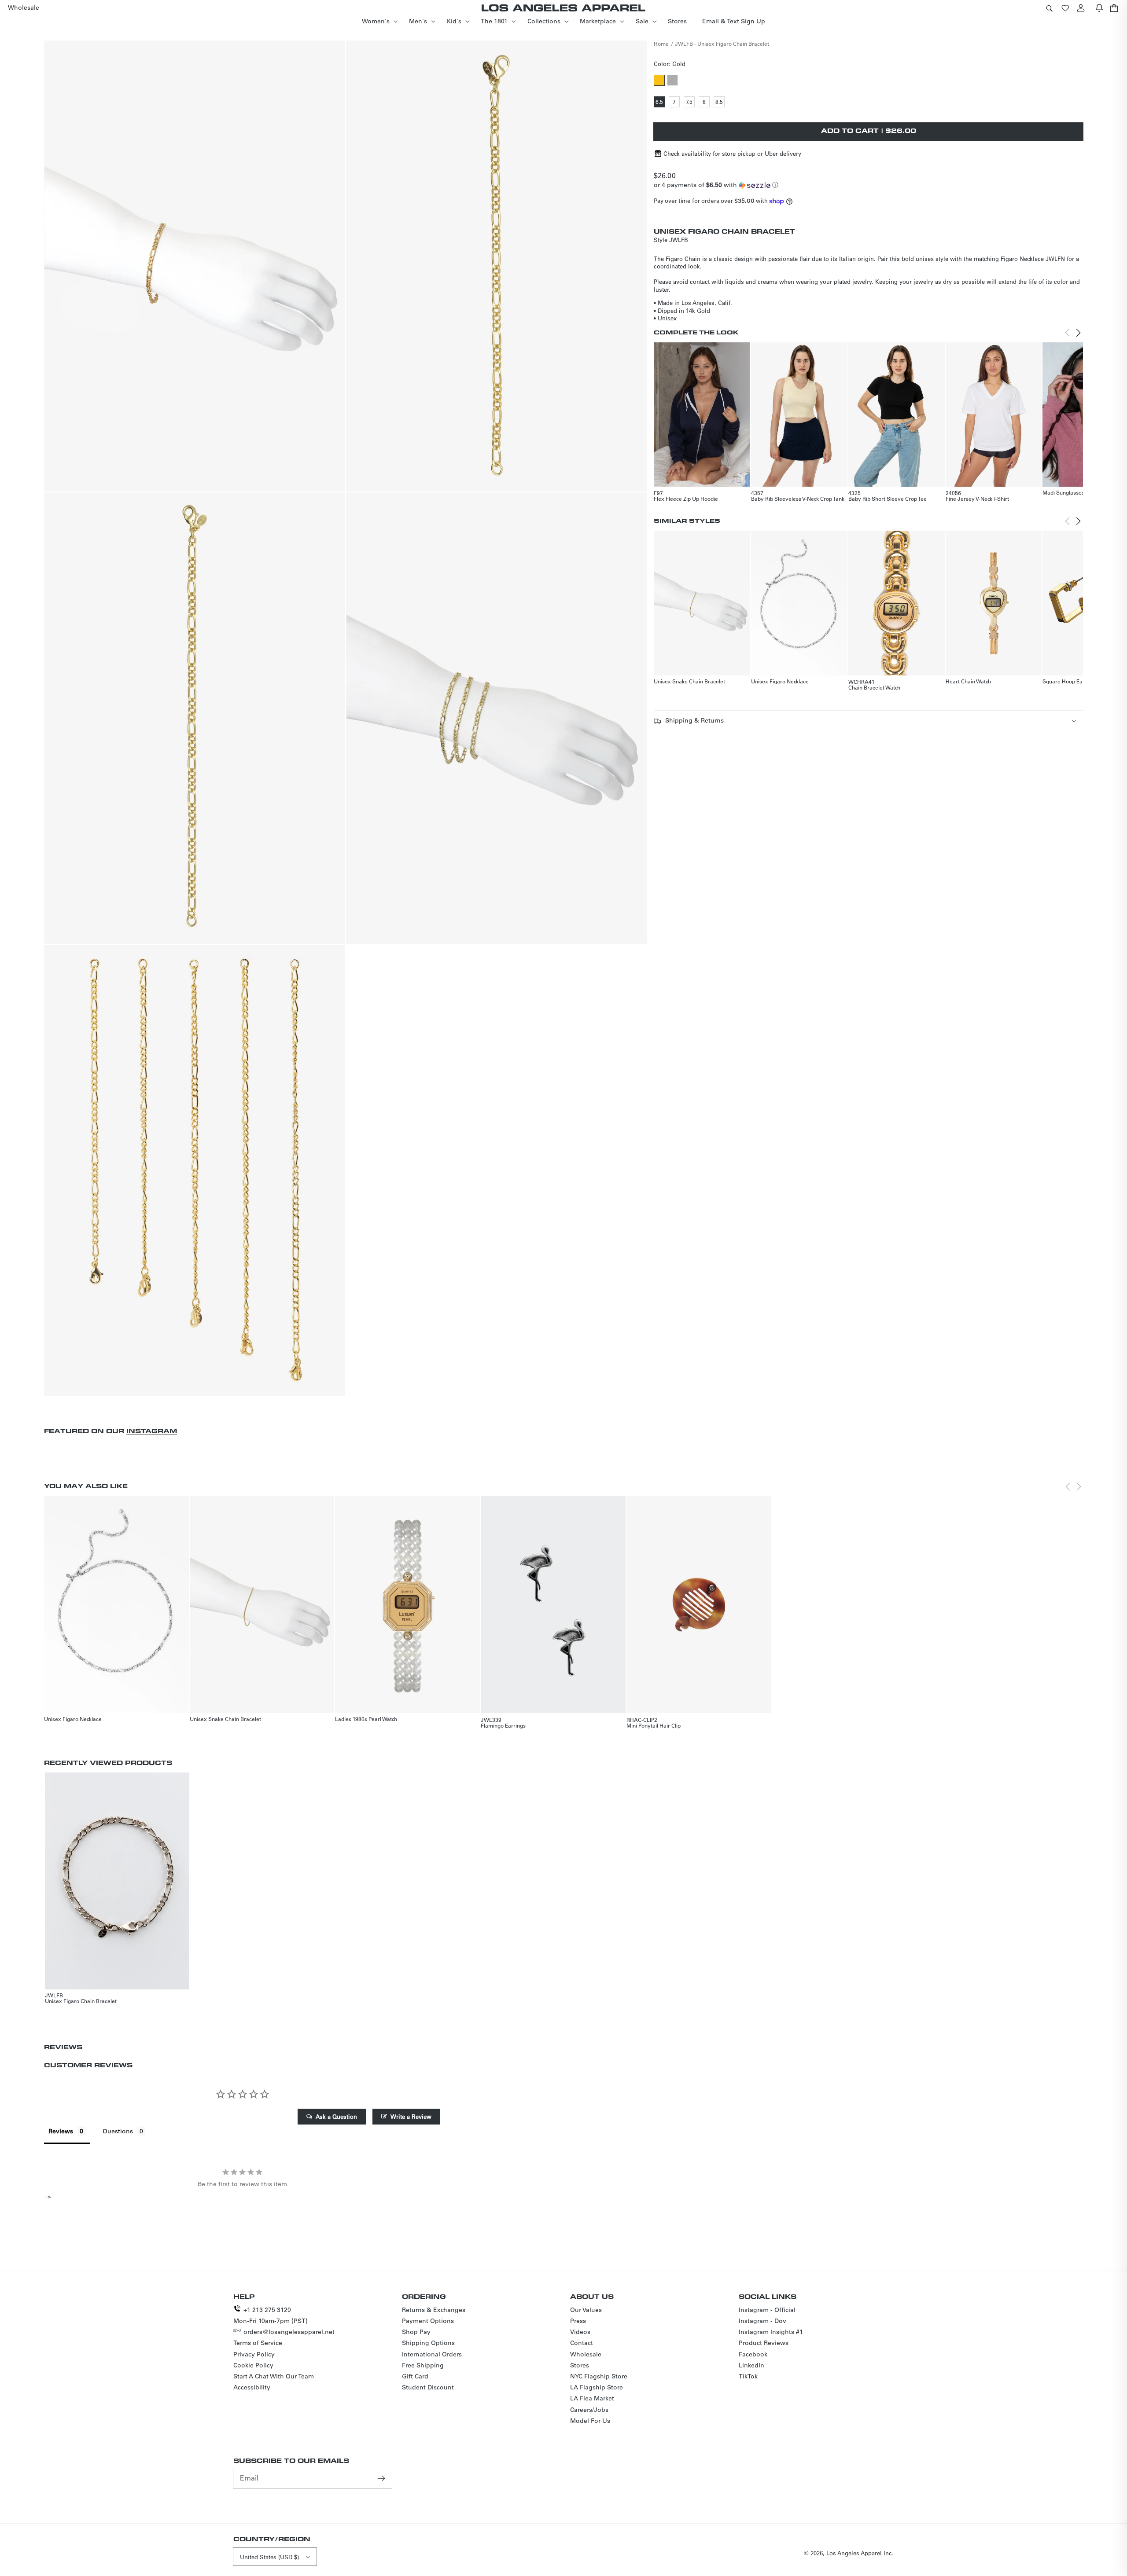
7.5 (690, 103)
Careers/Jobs (589, 2410)
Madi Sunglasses (1063, 492)
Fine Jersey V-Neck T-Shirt (977, 499)
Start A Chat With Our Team (274, 2376)
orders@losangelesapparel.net (289, 2332)
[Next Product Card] (1079, 333)
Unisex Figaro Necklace (780, 681)
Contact (582, 2343)
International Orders (432, 2354)
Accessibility (252, 2387)
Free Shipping (423, 2365)
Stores (580, 2365)
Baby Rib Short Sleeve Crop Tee (888, 499)
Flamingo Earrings (503, 1725)
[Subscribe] (382, 2478)
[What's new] (1099, 8)
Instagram (152, 1431)
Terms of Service (258, 2343)
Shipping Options (428, 2343)
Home (661, 44)
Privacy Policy (254, 2354)
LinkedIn (751, 2365)
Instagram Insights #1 (771, 2332)
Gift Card (415, 2376)
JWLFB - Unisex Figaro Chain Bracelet (722, 44)
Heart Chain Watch (968, 681)
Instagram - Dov (762, 2321)
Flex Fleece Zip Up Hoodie (686, 499)
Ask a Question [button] (336, 2116)
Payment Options (428, 2321)
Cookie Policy (253, 2365)
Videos (580, 2332)
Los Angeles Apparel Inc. (860, 2553)
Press (578, 2321)
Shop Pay (416, 2332)
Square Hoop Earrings (1070, 681)
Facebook (753, 2354)
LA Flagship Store (597, 2387)
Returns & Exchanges (434, 2310)
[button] (1049, 8)
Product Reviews (764, 2343)
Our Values (586, 2310)
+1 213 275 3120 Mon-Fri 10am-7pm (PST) (271, 2315)
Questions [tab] (118, 2131)
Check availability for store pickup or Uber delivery (732, 153)
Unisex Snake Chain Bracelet (689, 681)
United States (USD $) (269, 2557)
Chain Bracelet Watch (874, 687)
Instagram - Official (767, 2310)
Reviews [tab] (61, 2131)
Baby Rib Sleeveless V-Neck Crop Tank (798, 499)
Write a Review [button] (411, 2116)
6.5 (660, 103)
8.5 (720, 103)
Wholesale (586, 2354)
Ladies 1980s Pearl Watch (366, 1719)
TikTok (748, 2376)
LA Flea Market (592, 2398)
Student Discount (428, 2387)
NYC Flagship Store (599, 2376)
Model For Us (590, 2421)
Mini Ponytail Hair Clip (654, 1725)
